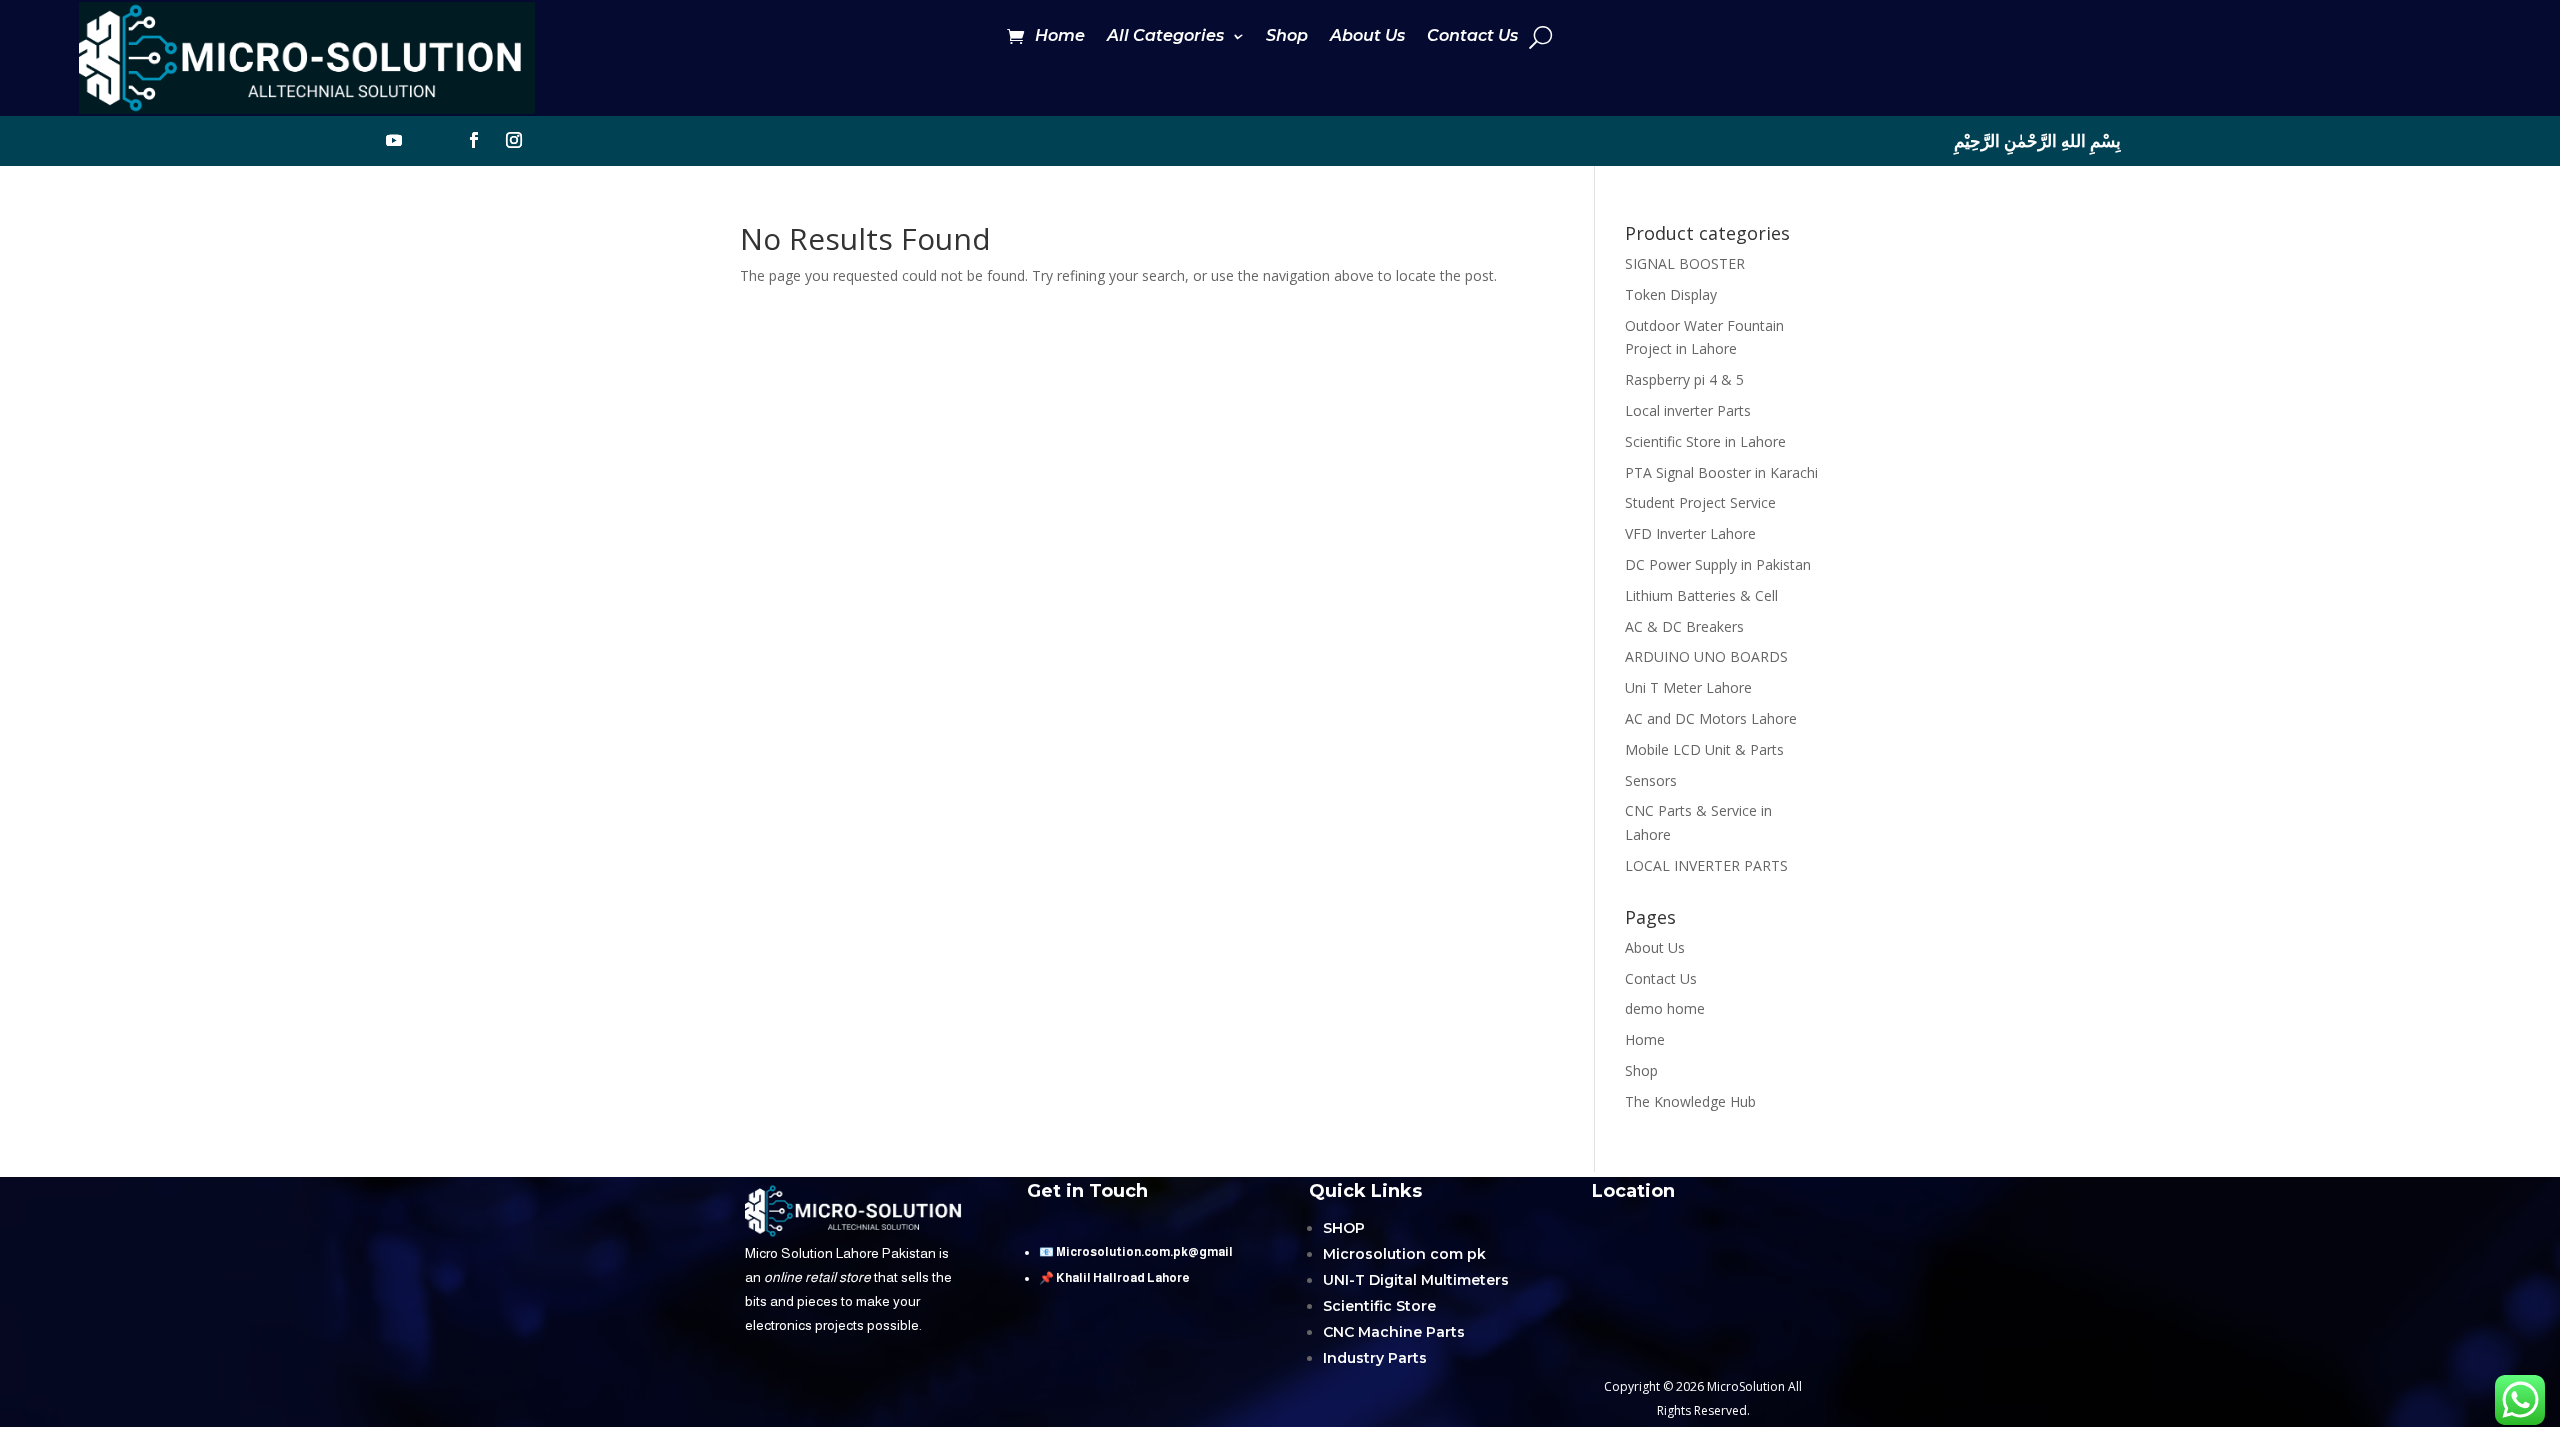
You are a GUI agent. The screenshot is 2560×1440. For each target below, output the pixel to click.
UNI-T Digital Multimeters (1416, 1280)
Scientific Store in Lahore (1705, 441)
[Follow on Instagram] (514, 140)
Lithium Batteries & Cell (1701, 595)
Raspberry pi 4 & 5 (1684, 379)
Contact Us (1472, 37)
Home (1060, 37)
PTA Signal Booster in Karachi (1721, 472)
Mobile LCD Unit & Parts (1704, 749)
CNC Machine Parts (1394, 1332)
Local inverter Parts (1688, 410)
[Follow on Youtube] (394, 140)
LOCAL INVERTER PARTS (1706, 865)
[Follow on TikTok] (434, 140)
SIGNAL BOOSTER (1685, 263)
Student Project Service (1700, 502)
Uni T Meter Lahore (1688, 687)
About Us (1367, 37)
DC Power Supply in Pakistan (1718, 564)
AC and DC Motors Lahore (1711, 718)
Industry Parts (1375, 1358)
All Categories (1165, 37)
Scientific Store (1379, 1306)
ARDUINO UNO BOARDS (1706, 656)
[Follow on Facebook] (474, 140)
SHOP (1344, 1228)
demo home (1665, 1008)
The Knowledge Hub (1690, 1101)
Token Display (1671, 294)
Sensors (1651, 780)
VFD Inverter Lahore (1690, 533)
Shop (1287, 37)
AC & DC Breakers (1684, 626)
